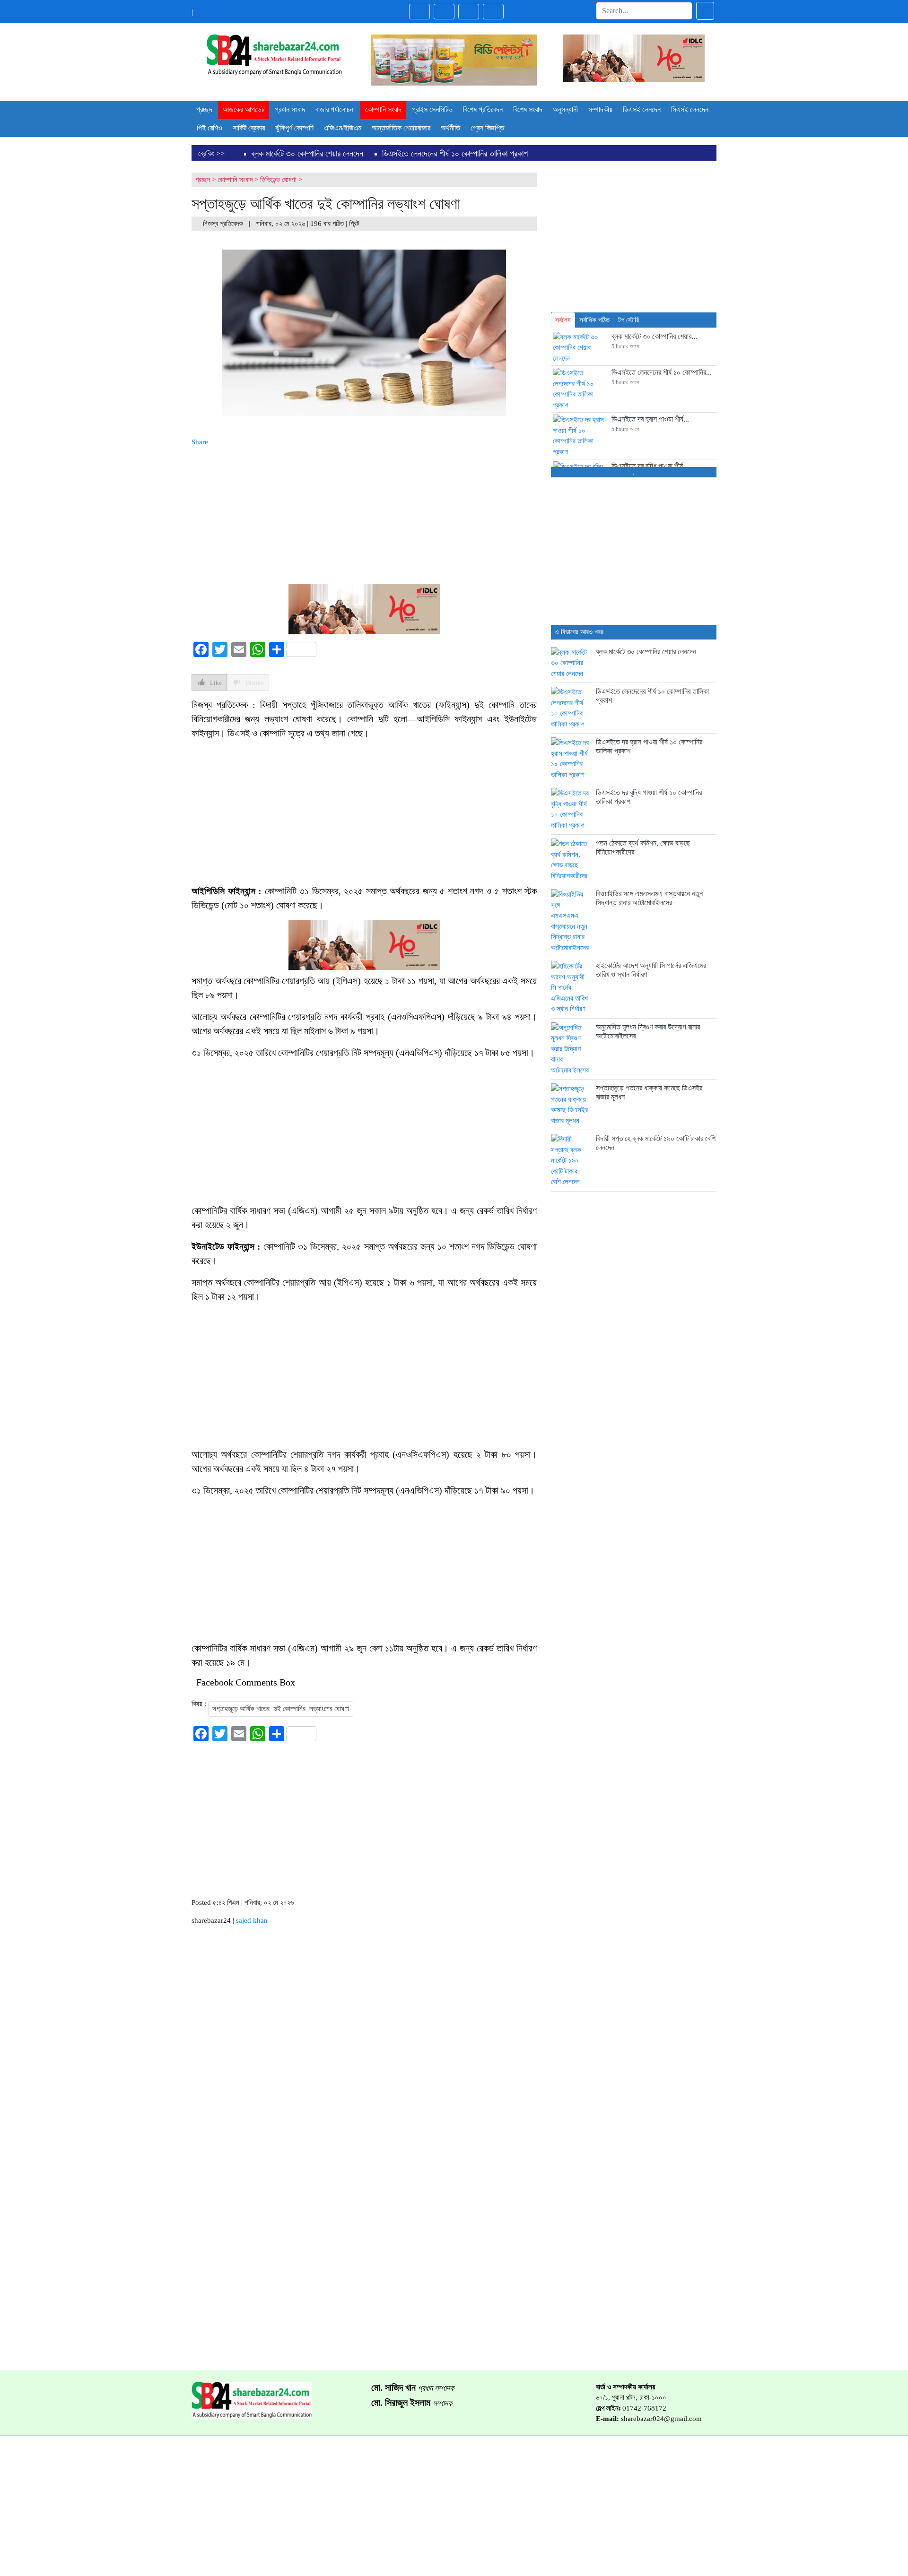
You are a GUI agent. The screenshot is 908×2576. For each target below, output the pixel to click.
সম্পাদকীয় (600, 109)
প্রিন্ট (355, 224)
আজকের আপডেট (244, 109)
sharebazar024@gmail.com (661, 2419)
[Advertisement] (364, 514)
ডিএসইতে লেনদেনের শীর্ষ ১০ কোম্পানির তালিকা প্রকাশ (455, 154)
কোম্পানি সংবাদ (383, 109)
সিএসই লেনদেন (690, 109)
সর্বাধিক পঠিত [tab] (594, 320)
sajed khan (252, 1920)
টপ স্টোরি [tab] (629, 320)
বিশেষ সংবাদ (528, 109)
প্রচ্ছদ (204, 109)
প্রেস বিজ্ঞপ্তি (487, 128)
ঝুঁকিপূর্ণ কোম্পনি (294, 128)
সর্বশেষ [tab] (563, 320)
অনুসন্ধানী (565, 109)
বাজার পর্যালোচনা (335, 109)
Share (200, 442)
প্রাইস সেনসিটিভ (432, 109)
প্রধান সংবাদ (290, 109)
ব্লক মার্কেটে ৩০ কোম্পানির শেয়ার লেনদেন (307, 154)
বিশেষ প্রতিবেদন (483, 109)
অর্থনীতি (450, 128)
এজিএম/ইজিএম (343, 128)
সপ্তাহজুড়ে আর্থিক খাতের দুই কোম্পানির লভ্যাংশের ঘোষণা (281, 1709)
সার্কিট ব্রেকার (249, 128)
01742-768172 (644, 2408)
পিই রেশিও (210, 128)
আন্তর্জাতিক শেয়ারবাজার (401, 128)
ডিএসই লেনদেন (642, 109)
